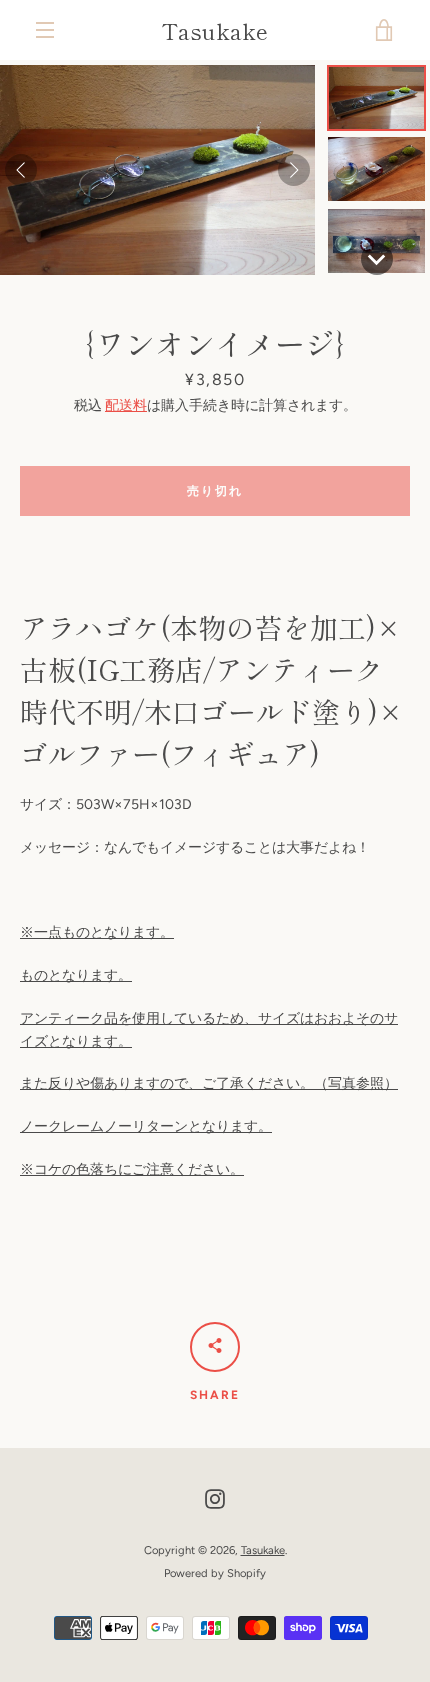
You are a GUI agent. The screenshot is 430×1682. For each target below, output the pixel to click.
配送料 (126, 405)
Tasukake (215, 30)
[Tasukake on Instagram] (215, 1498)
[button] (376, 98)
